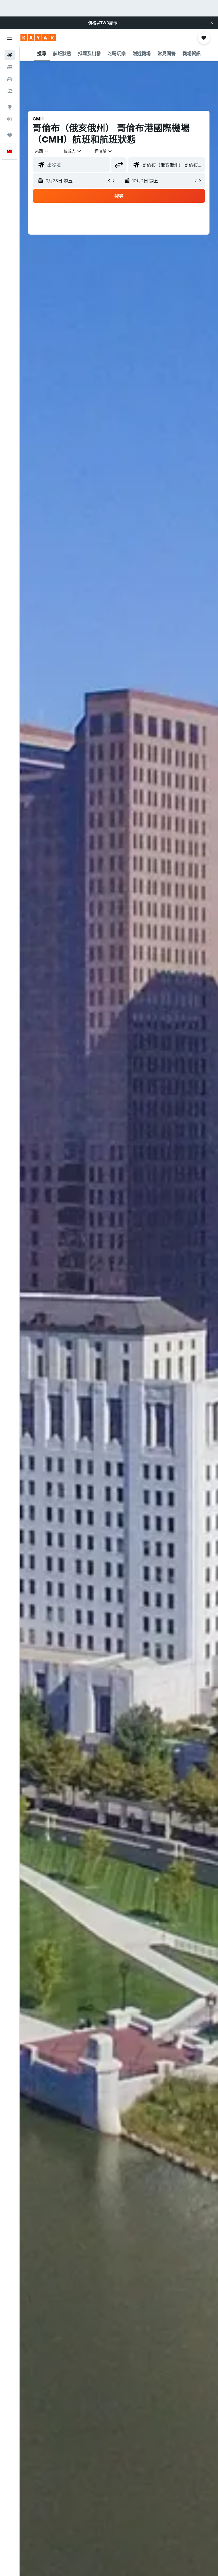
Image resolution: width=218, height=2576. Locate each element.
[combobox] (104, 151)
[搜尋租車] (10, 79)
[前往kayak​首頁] (38, 38)
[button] (212, 23)
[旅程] (10, 135)
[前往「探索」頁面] (10, 107)
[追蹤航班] (10, 119)
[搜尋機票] (10, 55)
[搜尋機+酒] (10, 91)
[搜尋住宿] (10, 67)
